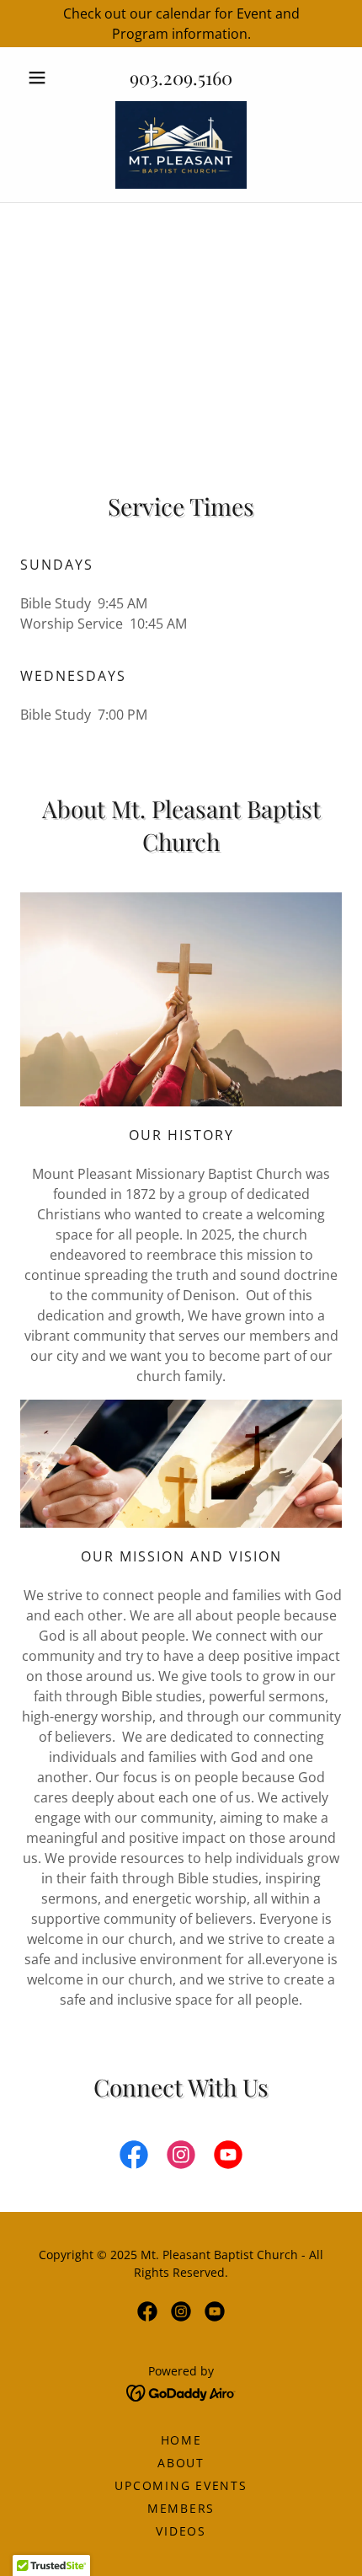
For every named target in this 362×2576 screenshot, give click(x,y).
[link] (181, 145)
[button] (44, 78)
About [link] (181, 2463)
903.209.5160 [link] (181, 78)
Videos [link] (181, 2531)
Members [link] (181, 2508)
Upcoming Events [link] (181, 2485)
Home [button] (181, 2440)
